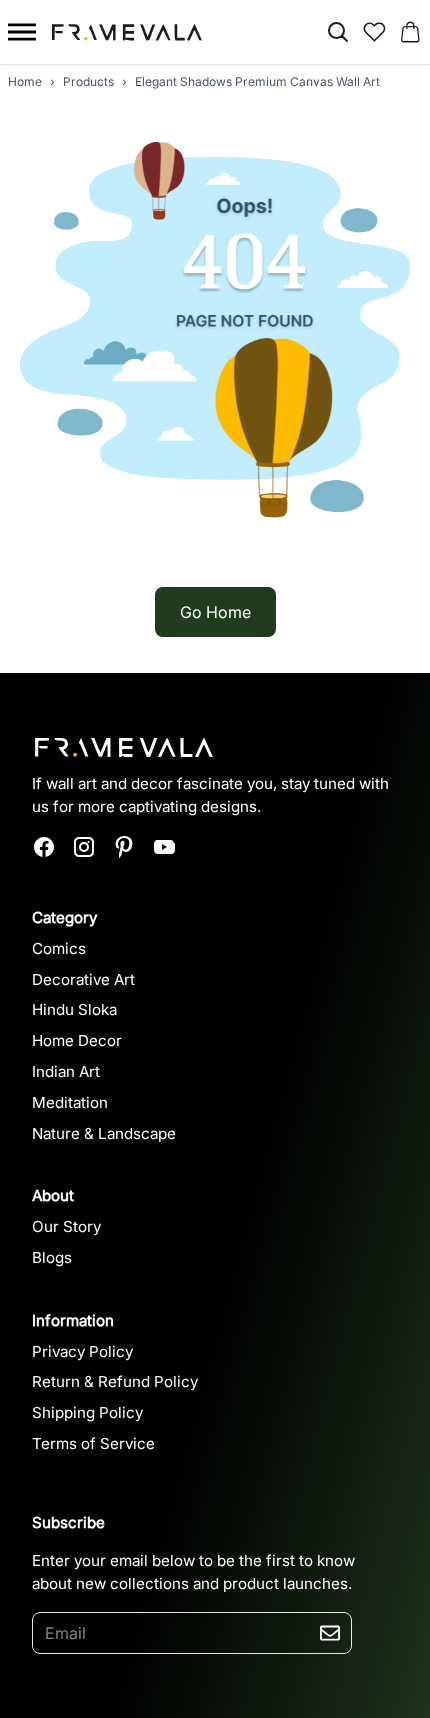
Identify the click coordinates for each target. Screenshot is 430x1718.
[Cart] (410, 32)
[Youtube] (164, 847)
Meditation (70, 1102)
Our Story (66, 1226)
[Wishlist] (374, 32)
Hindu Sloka (74, 1009)
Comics (59, 948)
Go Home (215, 612)
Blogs (52, 1257)
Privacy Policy (82, 1351)
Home (25, 81)
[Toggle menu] (22, 32)
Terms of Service (93, 1443)
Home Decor (77, 1040)
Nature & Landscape (104, 1133)
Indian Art (66, 1071)
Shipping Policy (87, 1412)
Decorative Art (83, 979)
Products (88, 81)
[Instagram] (84, 847)
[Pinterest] (124, 847)
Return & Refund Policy (115, 1381)
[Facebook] (44, 847)
